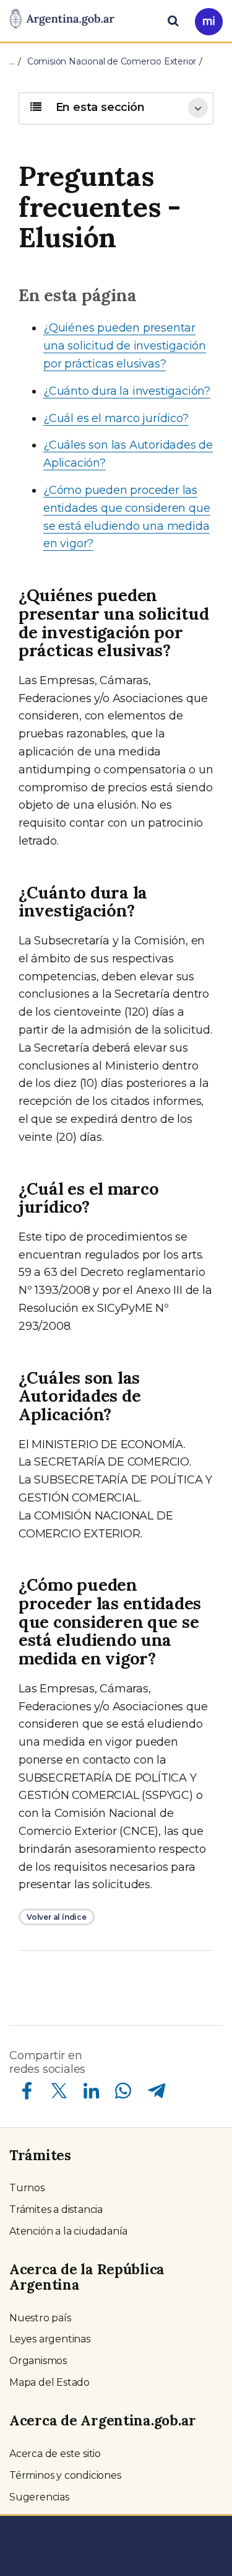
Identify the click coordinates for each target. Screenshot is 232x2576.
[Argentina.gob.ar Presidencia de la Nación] (62, 20)
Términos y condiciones (65, 2475)
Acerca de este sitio (55, 2454)
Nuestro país (40, 2318)
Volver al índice (57, 1917)
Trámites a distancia (56, 2209)
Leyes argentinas (50, 2339)
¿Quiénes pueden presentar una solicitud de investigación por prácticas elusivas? (125, 346)
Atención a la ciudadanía (68, 2231)
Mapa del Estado (49, 2382)
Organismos (38, 2361)
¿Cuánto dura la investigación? (127, 391)
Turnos (27, 2188)
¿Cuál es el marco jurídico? (116, 418)
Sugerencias (39, 2497)
